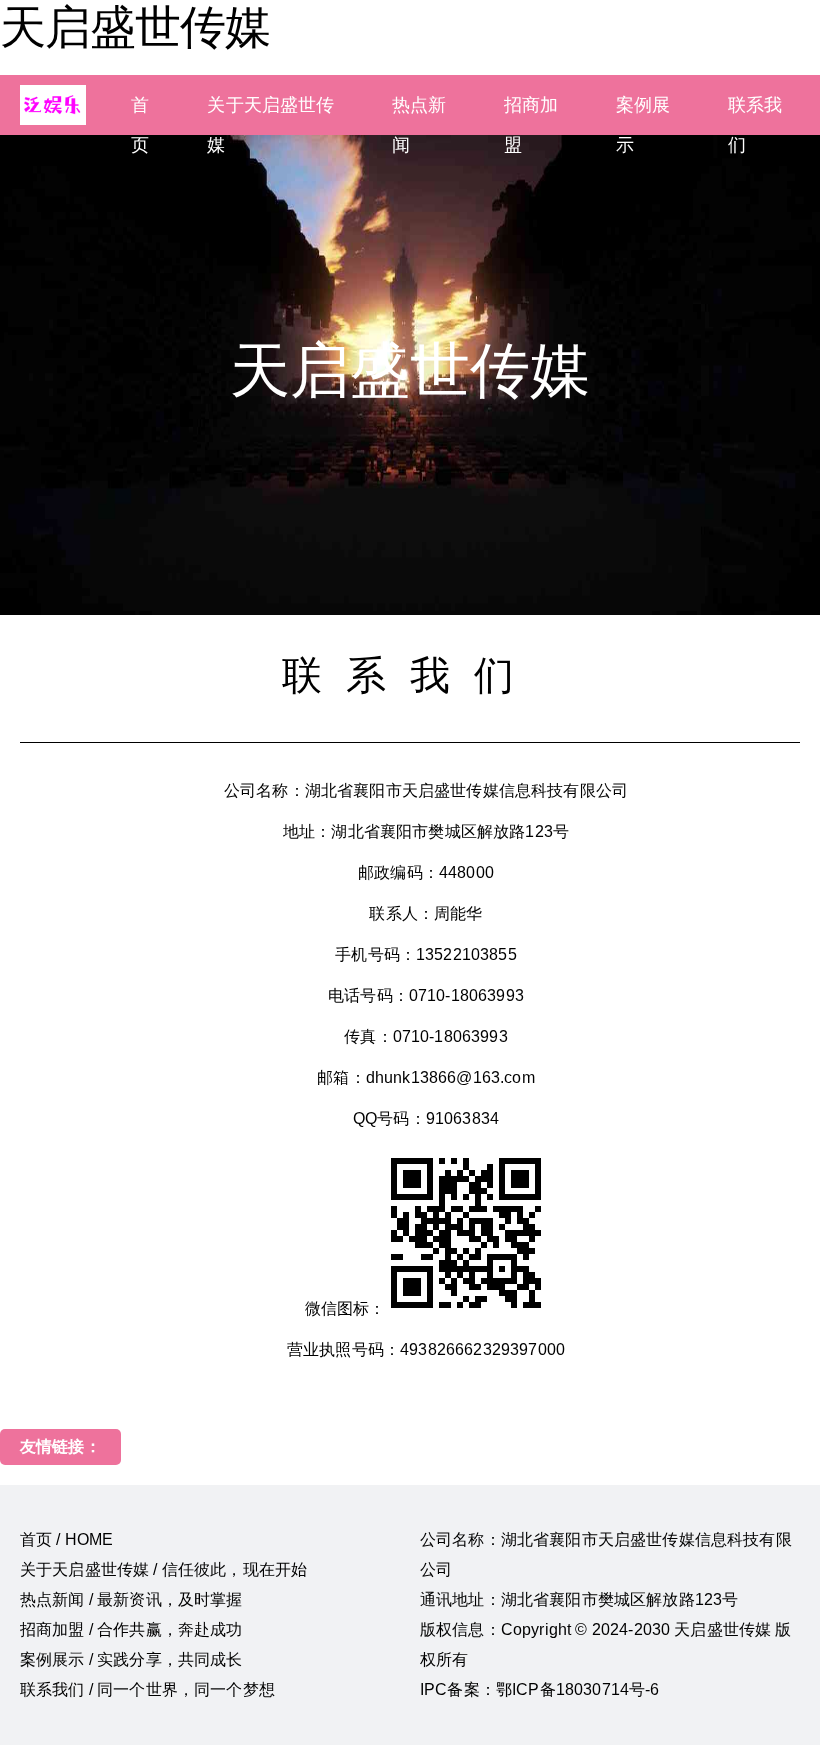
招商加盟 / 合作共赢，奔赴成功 (131, 1629)
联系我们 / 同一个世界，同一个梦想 (147, 1689)
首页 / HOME (66, 1539)
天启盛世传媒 (135, 27)
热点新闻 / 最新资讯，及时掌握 (131, 1599)
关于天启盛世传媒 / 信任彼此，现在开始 (163, 1569)
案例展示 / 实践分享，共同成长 (131, 1659)
